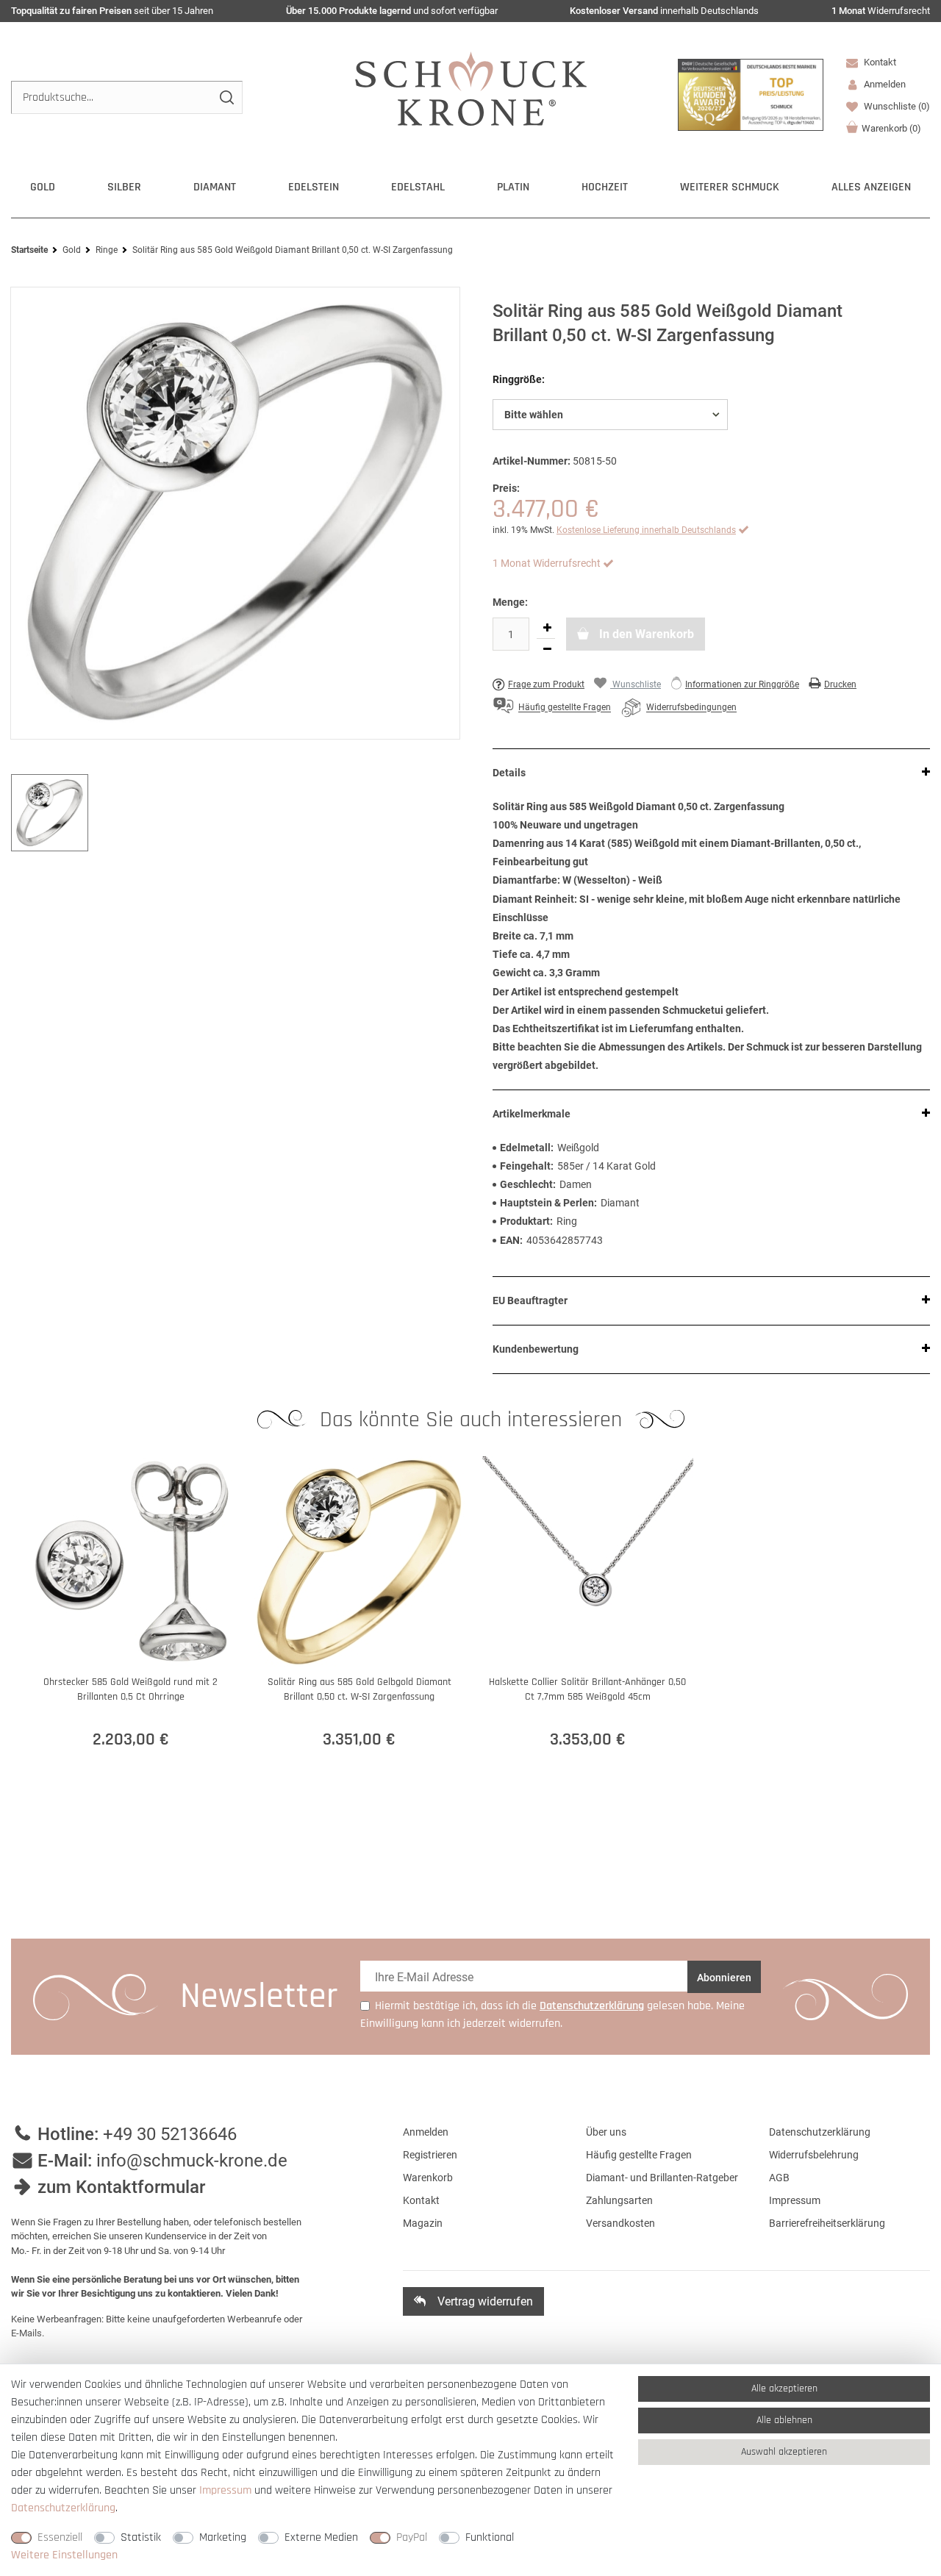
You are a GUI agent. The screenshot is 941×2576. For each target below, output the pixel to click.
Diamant (215, 187)
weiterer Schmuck (730, 187)
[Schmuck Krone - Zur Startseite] (471, 88)
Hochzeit (605, 187)
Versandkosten (620, 2223)
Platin (513, 187)
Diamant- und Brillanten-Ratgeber (662, 2178)
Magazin (423, 2223)
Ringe (107, 250)
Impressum (795, 2200)
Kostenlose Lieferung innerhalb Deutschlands (646, 530)
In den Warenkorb (645, 634)
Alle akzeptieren (784, 2389)
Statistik (141, 2537)
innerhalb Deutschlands (664, 11)
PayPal (412, 2537)
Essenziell (60, 2537)
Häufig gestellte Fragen (639, 2155)
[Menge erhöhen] (547, 628)
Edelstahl (418, 187)
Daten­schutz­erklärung (63, 2508)
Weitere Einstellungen (64, 2555)
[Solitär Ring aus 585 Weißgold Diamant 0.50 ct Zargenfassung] (235, 513)
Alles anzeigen (871, 187)
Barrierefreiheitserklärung (827, 2223)
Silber (124, 187)
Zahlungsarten (619, 2200)
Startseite (29, 250)
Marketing (223, 2537)
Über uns (606, 2132)
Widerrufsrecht (881, 11)
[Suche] (226, 97)
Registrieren (430, 2155)
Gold (43, 187)
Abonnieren (724, 1978)
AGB (779, 2178)
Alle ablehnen (784, 2420)
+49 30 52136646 (170, 2134)
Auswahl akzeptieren (784, 2452)
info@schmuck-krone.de (192, 2161)
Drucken (840, 684)
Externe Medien (321, 2537)
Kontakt (879, 62)
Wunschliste (896, 106)
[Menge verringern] (547, 649)
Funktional (490, 2537)
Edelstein (314, 187)
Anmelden (426, 2132)
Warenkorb (891, 128)
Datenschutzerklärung (820, 2132)
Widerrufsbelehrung (814, 2155)
